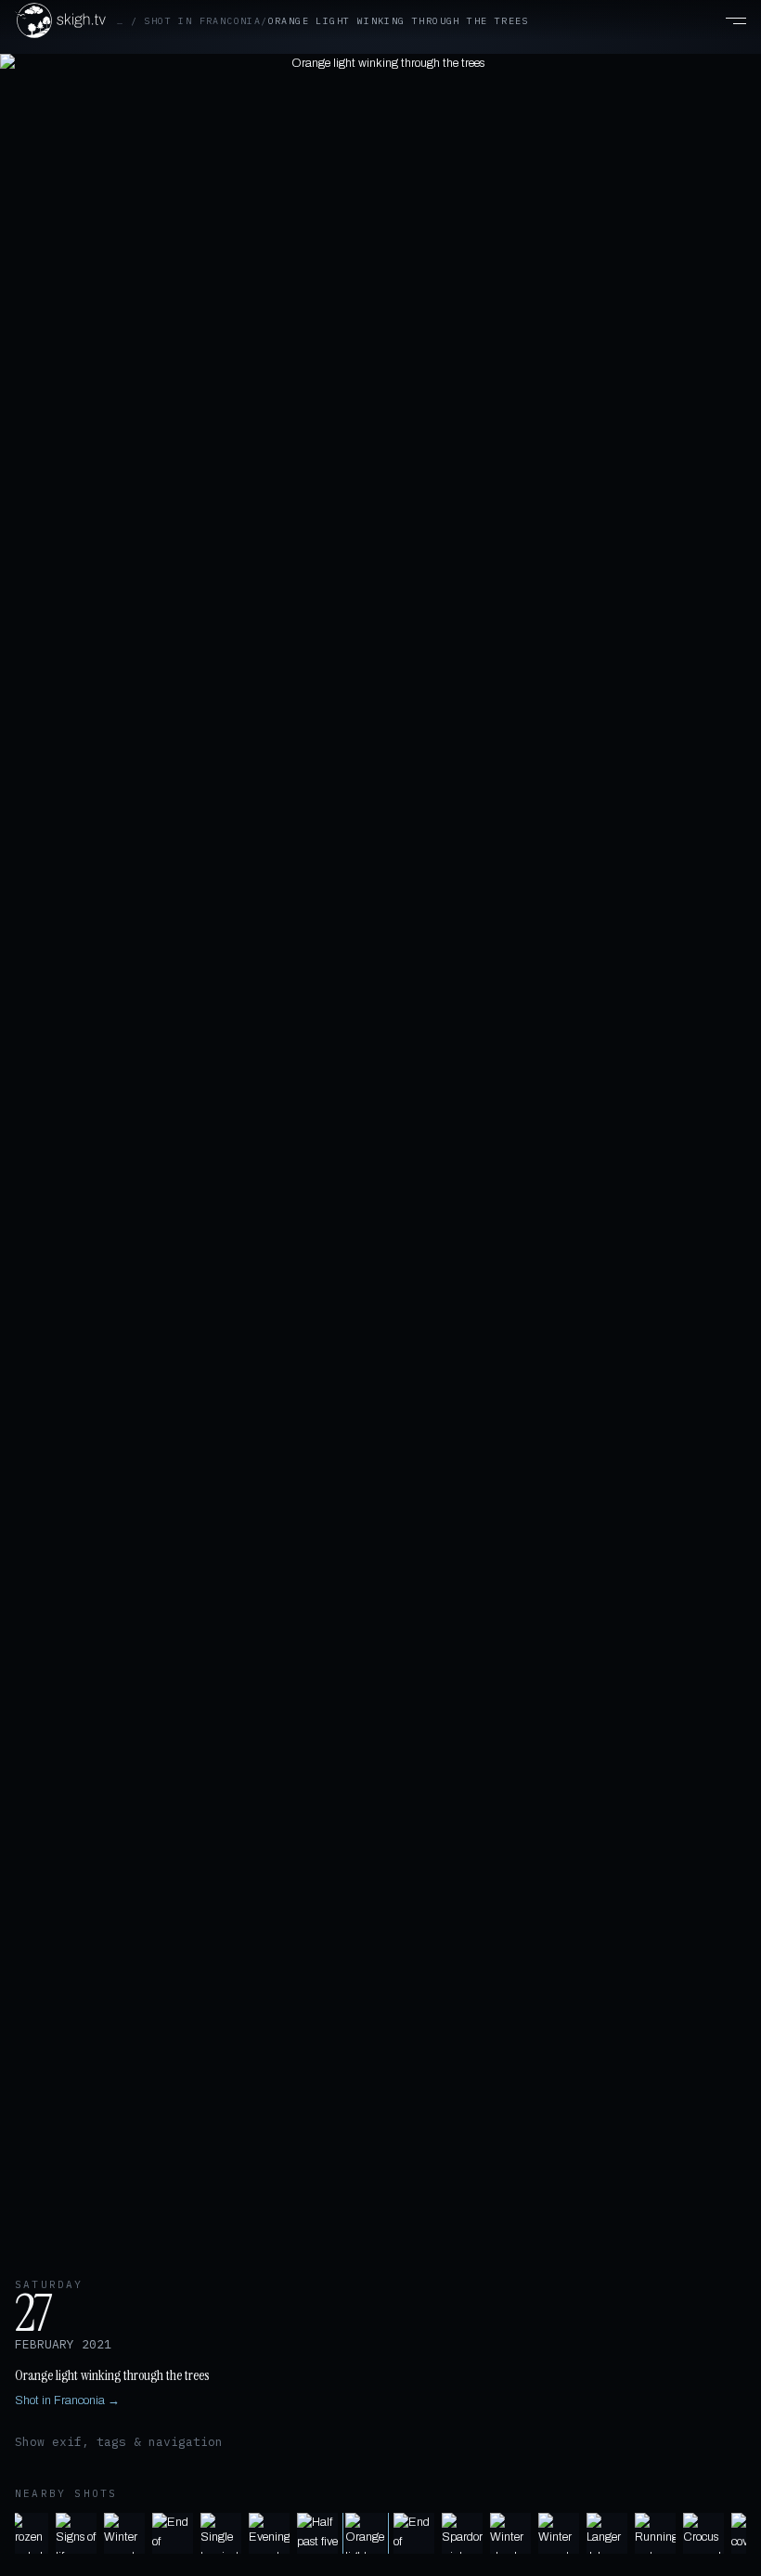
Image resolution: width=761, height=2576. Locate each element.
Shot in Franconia (202, 21)
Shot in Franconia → (67, 2400)
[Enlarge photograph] (380, 1154)
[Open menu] (726, 20)
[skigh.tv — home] (60, 20)
